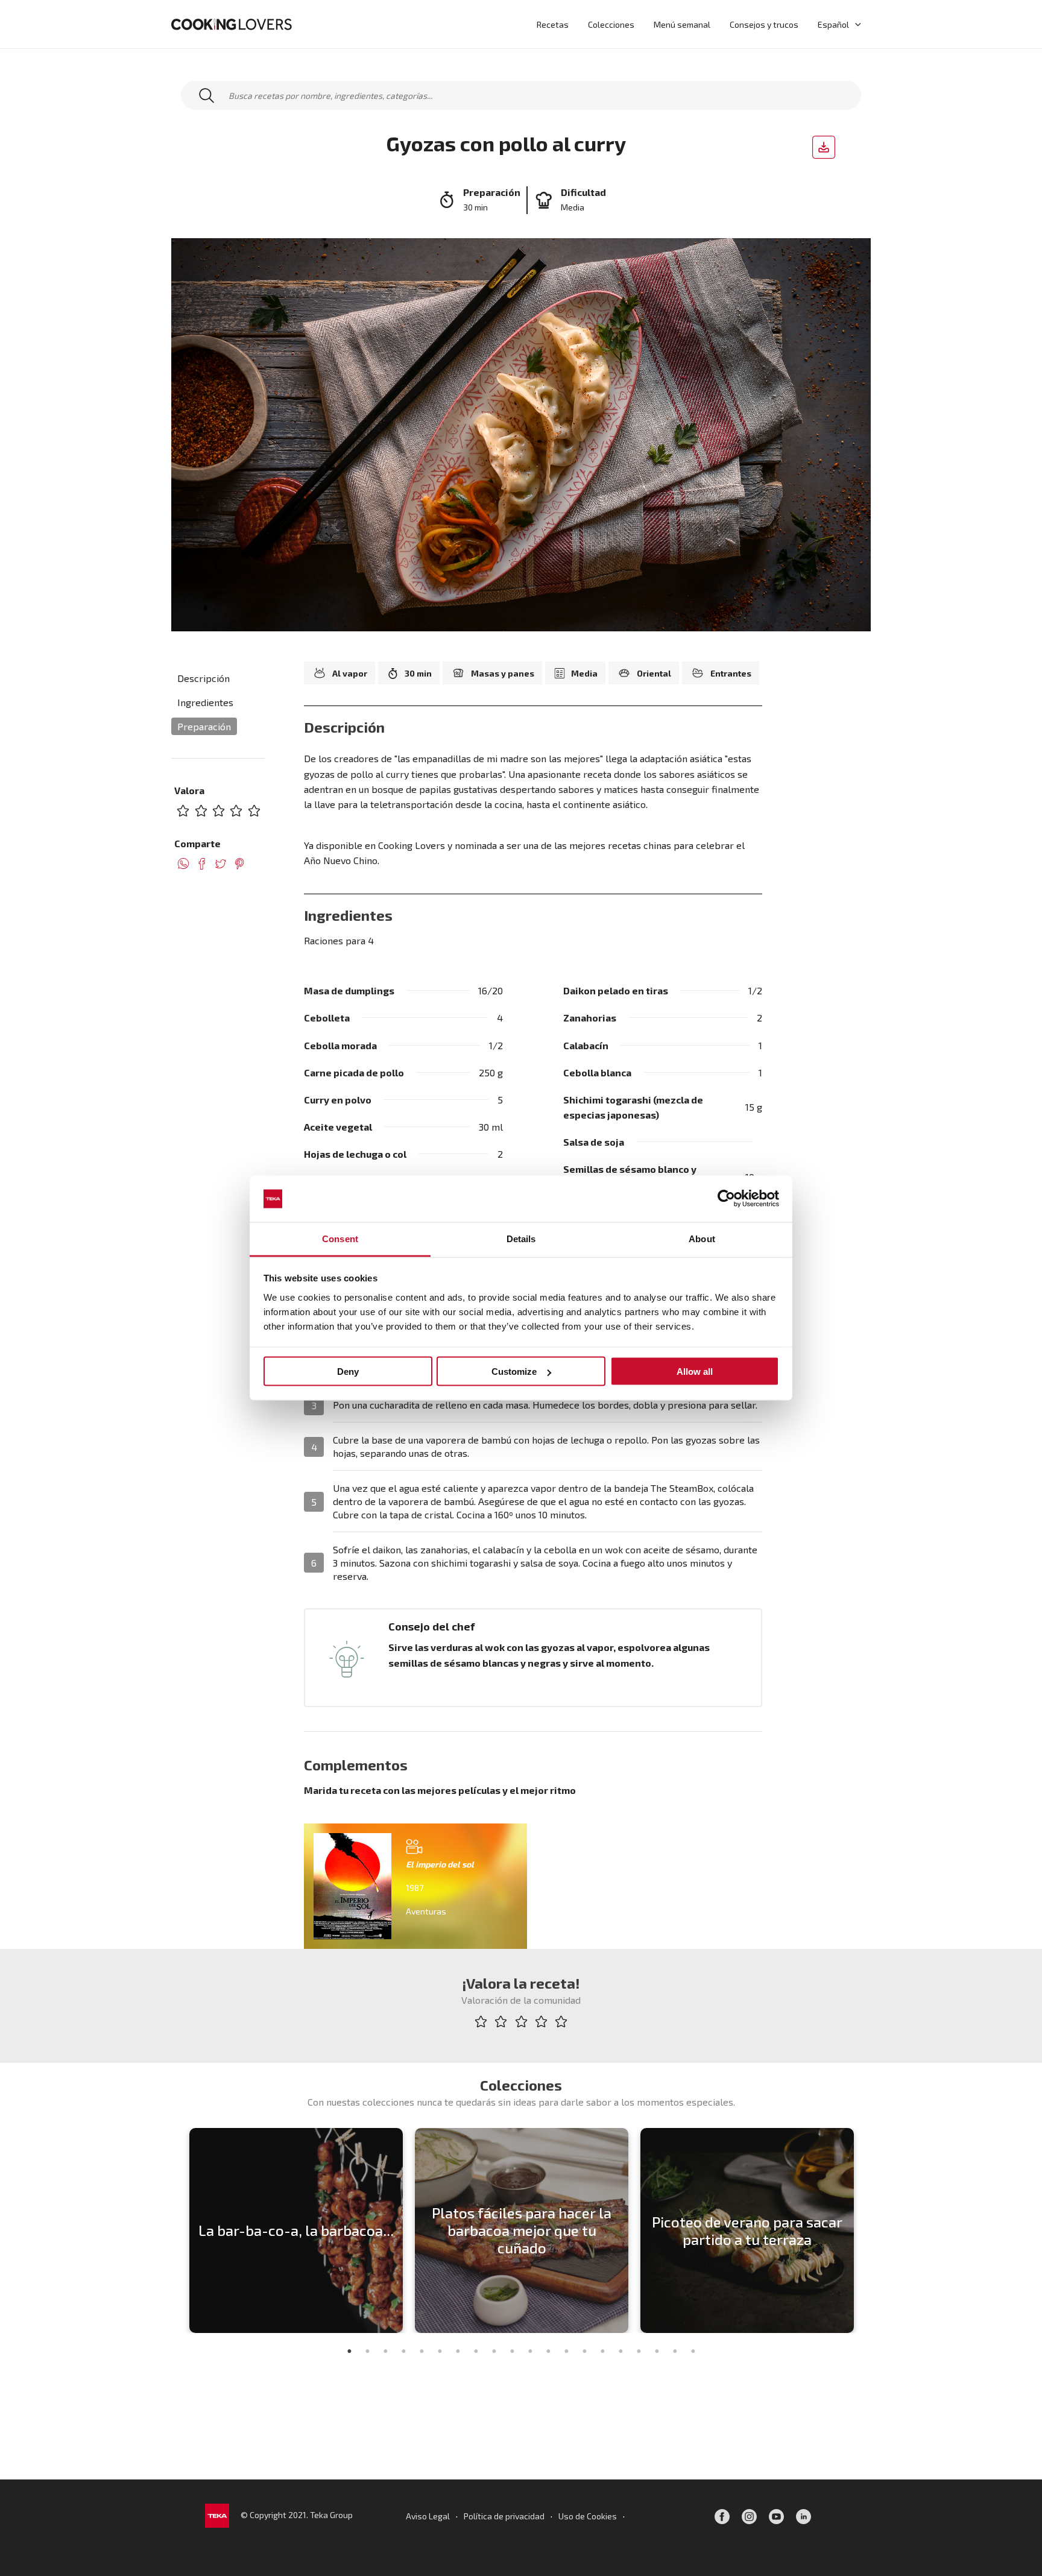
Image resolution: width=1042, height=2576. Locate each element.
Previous (174, 2230)
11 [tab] (530, 2351)
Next (868, 2230)
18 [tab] (657, 2351)
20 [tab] (693, 2351)
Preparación (204, 727)
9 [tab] (494, 2351)
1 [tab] (349, 2351)
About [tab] (702, 1238)
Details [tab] (521, 1238)
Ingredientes (205, 703)
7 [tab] (458, 2351)
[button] (855, 24)
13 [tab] (566, 2351)
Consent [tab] (340, 1238)
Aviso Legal (428, 2516)
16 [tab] (620, 2351)
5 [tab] (422, 2351)
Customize (514, 1372)
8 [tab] (476, 2351)
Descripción (204, 678)
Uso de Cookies (588, 2516)
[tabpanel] (296, 2230)
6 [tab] (440, 2351)
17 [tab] (639, 2351)
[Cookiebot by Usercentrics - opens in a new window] (726, 1199)
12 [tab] (548, 2351)
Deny (348, 1372)
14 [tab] (584, 2351)
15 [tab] (602, 2351)
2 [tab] (367, 2351)
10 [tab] (512, 2351)
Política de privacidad (504, 2516)
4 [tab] (403, 2351)
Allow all (695, 1372)
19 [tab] (675, 2351)
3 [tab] (385, 2351)
